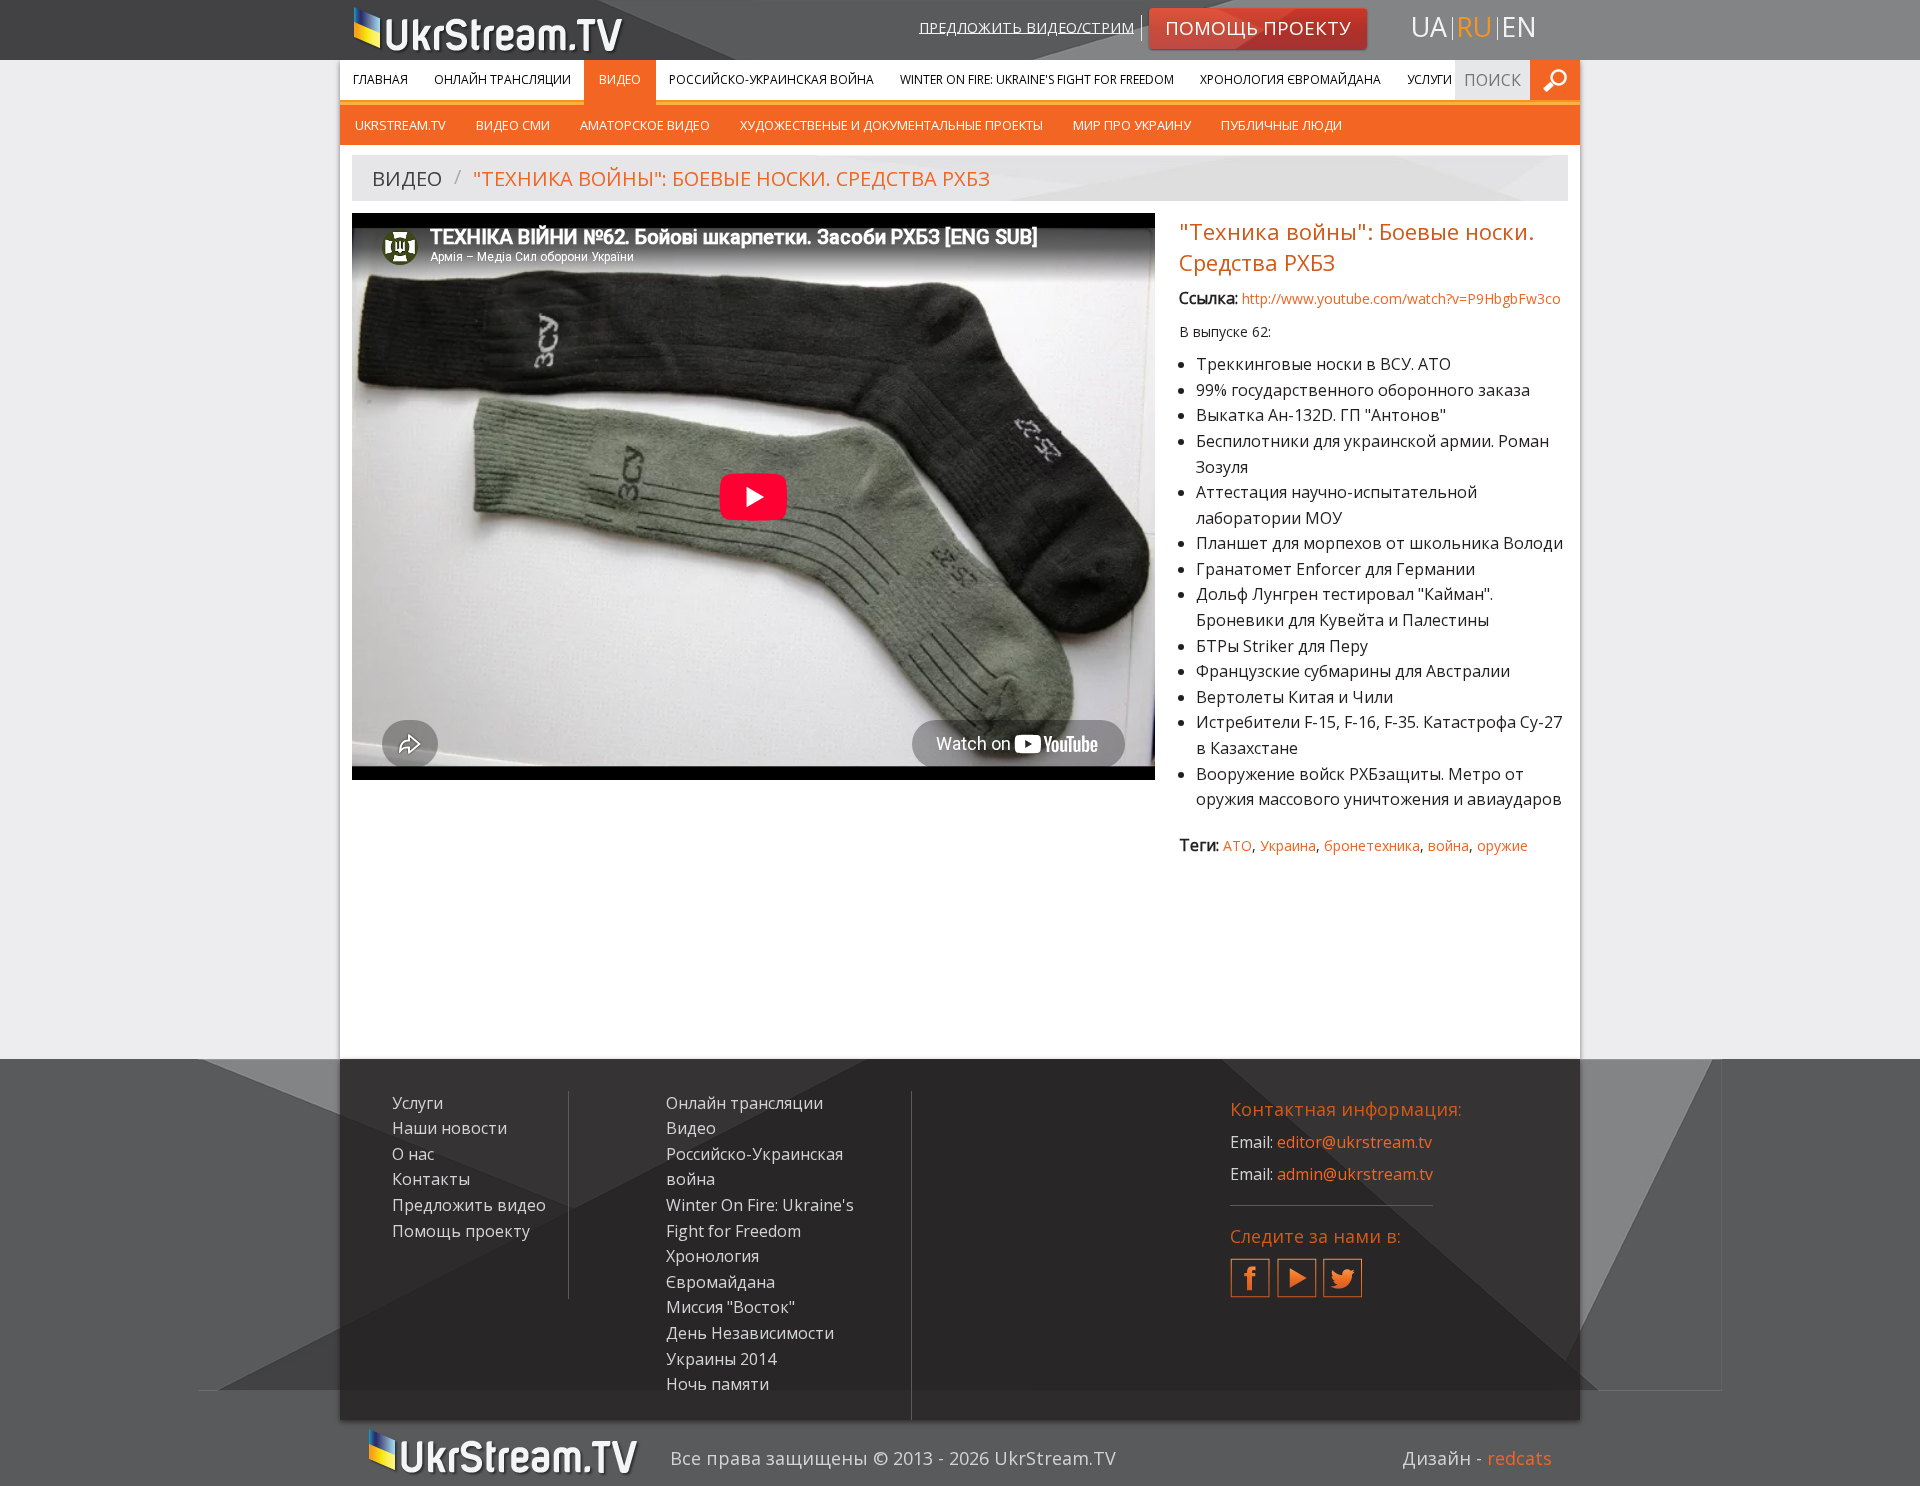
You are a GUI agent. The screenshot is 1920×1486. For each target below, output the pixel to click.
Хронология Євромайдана (1290, 79)
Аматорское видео (645, 125)
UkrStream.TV (400, 125)
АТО (1237, 845)
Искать (1559, 79)
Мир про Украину (1132, 125)
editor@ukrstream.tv (1354, 1142)
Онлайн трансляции (502, 79)
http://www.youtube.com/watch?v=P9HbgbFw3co (1401, 298)
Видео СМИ (513, 125)
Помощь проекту (461, 1231)
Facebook (1250, 1270)
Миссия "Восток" (730, 1307)
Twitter (1343, 1270)
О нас (413, 1154)
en (1519, 26)
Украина (1288, 845)
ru (1474, 26)
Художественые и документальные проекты (891, 125)
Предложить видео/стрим (1026, 26)
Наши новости (449, 1128)
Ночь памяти (717, 1384)
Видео (620, 79)
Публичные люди (1281, 125)
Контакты (431, 1179)
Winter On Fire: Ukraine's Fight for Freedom (1037, 79)
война (1448, 845)
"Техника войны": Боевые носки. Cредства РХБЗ (731, 178)
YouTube (1297, 1270)
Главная (380, 79)
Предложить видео (469, 1205)
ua (1429, 26)
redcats (1519, 1458)
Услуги (1429, 79)
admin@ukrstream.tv (1355, 1174)
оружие (1502, 845)
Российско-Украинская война (771, 79)
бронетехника (1372, 845)
